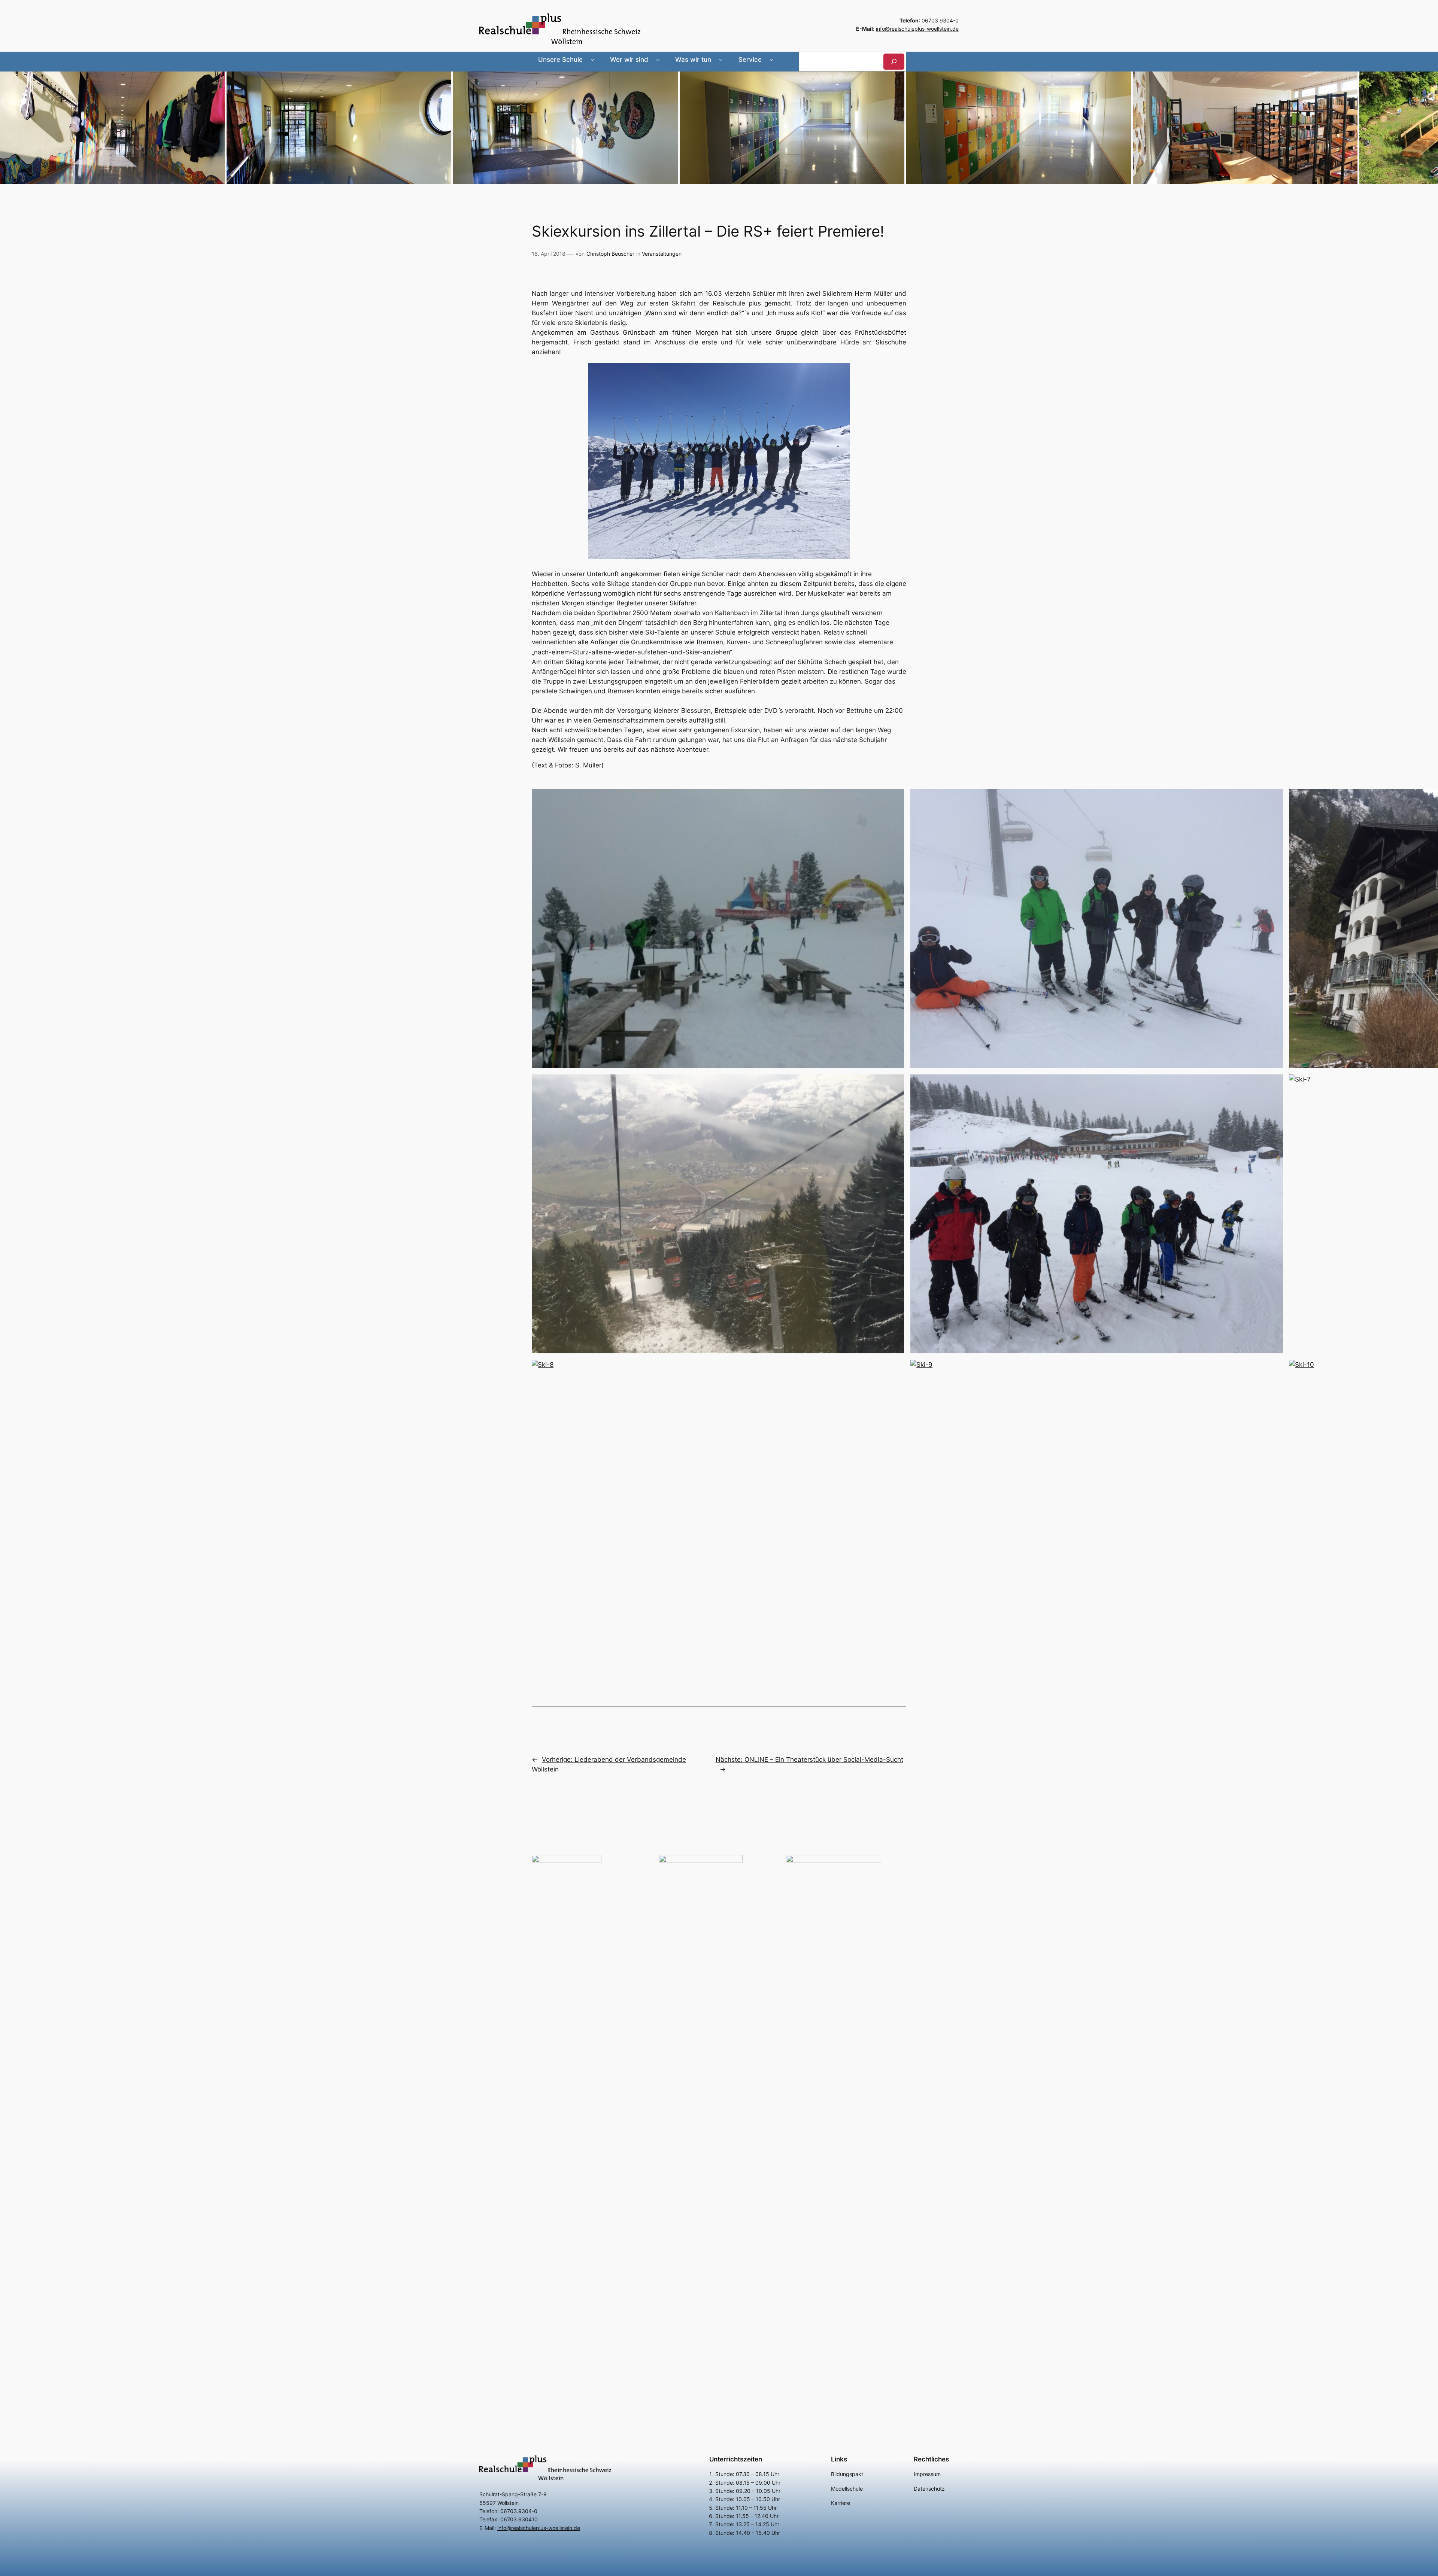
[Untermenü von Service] (771, 60)
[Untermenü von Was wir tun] (721, 60)
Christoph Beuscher (610, 254)
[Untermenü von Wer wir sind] (658, 60)
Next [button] (1429, 126)
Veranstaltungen (662, 254)
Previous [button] (9, 126)
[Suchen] (894, 62)
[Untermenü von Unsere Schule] (592, 60)
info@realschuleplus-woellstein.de (917, 29)
